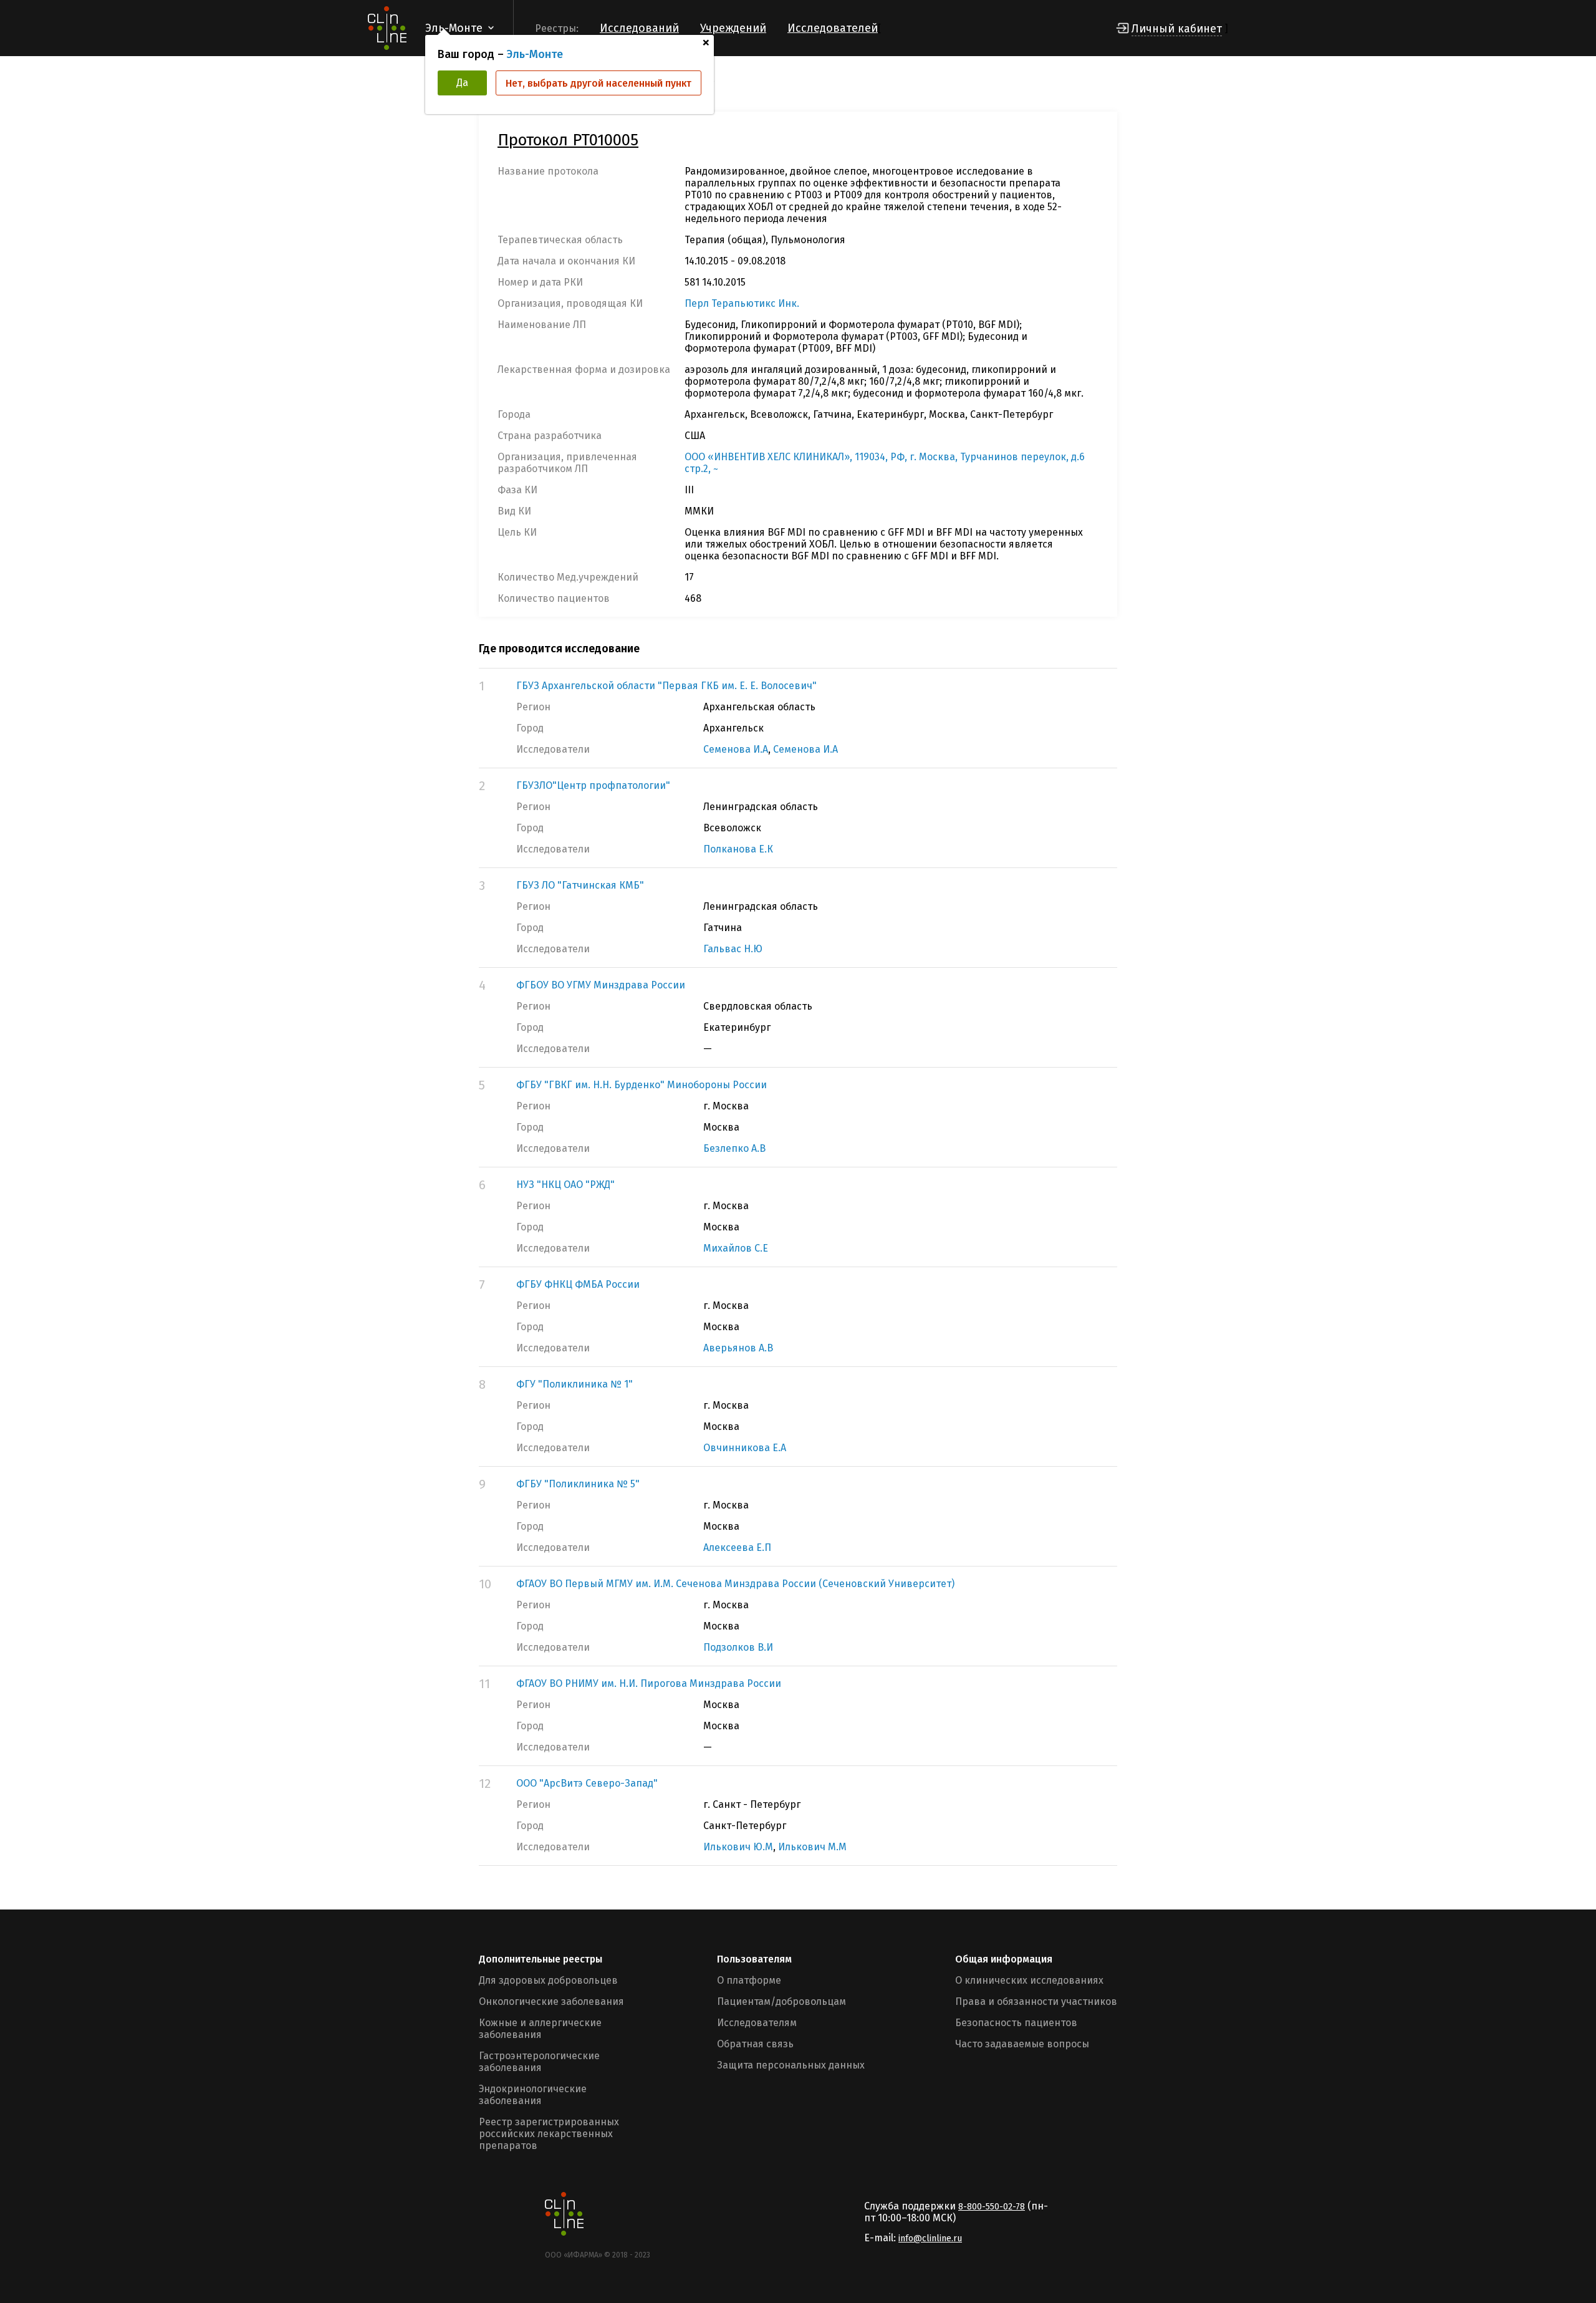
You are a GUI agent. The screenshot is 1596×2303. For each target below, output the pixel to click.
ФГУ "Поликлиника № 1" (574, 1384)
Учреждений (733, 28)
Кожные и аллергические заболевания (540, 2029)
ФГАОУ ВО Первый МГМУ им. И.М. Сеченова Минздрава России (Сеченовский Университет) (735, 1584)
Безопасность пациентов (1016, 2023)
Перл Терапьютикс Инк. (742, 303)
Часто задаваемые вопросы (1022, 2044)
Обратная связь (755, 2044)
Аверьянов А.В (738, 1348)
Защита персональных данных (791, 2065)
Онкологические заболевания (551, 2001)
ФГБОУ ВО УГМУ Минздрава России (601, 985)
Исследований (639, 28)
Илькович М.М (812, 1847)
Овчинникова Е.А (745, 1448)
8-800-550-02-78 (992, 2207)
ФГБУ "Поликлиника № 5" (578, 1484)
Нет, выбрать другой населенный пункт (598, 83)
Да (462, 83)
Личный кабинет (1177, 29)
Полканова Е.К (738, 849)
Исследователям (757, 2023)
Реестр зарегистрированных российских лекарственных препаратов (549, 2134)
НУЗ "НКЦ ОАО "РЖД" (565, 1185)
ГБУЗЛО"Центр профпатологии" (593, 785)
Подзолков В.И (738, 1647)
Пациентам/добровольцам (781, 2001)
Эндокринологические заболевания (533, 2095)
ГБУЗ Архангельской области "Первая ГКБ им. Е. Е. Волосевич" (666, 686)
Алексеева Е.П (737, 1547)
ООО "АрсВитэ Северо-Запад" (587, 1783)
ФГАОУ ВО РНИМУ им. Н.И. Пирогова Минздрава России (649, 1683)
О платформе (749, 1980)
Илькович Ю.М (738, 1847)
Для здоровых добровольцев (548, 1980)
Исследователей (833, 28)
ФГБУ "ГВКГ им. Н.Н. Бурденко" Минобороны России (642, 1085)
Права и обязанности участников (1036, 2001)
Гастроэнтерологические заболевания (539, 2062)
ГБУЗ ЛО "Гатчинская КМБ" (580, 885)
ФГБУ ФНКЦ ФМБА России (578, 1284)
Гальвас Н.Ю (733, 949)
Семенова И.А (736, 749)
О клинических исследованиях (1029, 1980)
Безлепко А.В (734, 1148)
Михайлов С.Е (736, 1248)
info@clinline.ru (930, 2238)
